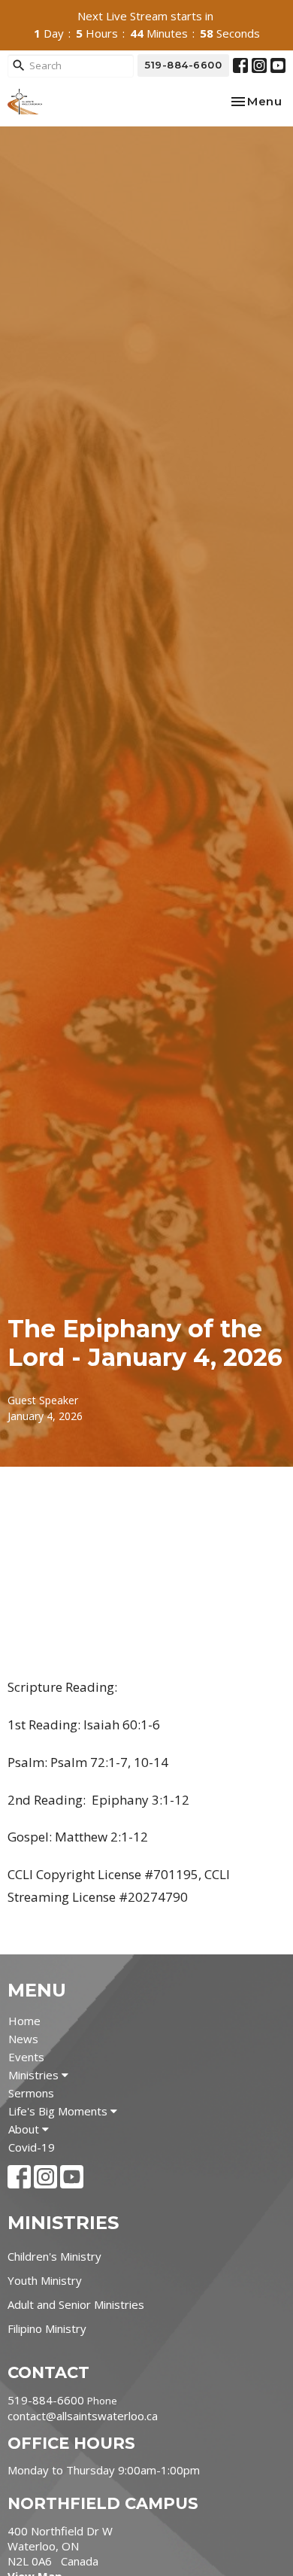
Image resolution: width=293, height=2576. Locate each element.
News (23, 2039)
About (25, 2129)
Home (24, 2021)
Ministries (35, 2075)
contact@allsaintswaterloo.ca (83, 2416)
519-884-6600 (183, 65)
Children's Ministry (54, 2256)
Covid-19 (32, 2147)
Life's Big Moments (59, 2111)
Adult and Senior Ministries (76, 2304)
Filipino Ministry (47, 2328)
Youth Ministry (45, 2280)
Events (26, 2057)
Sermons (31, 2093)
